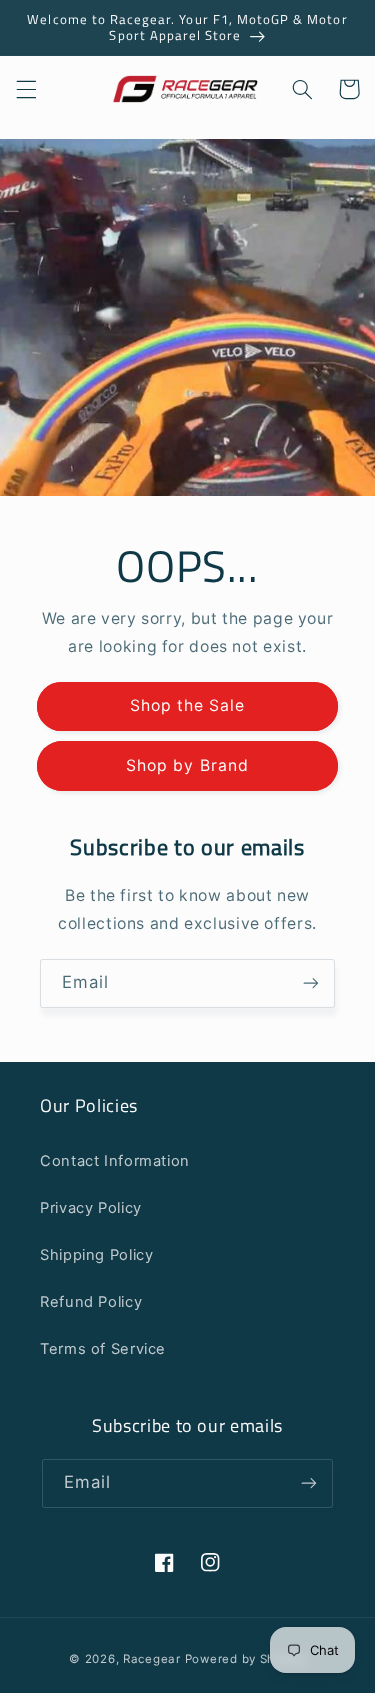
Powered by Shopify (245, 1659)
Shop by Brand (187, 765)
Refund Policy (91, 1302)
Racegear (152, 1659)
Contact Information (115, 1161)
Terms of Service (103, 1349)
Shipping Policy (96, 1255)
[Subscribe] (311, 983)
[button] (26, 89)
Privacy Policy (91, 1208)
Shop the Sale (188, 705)
